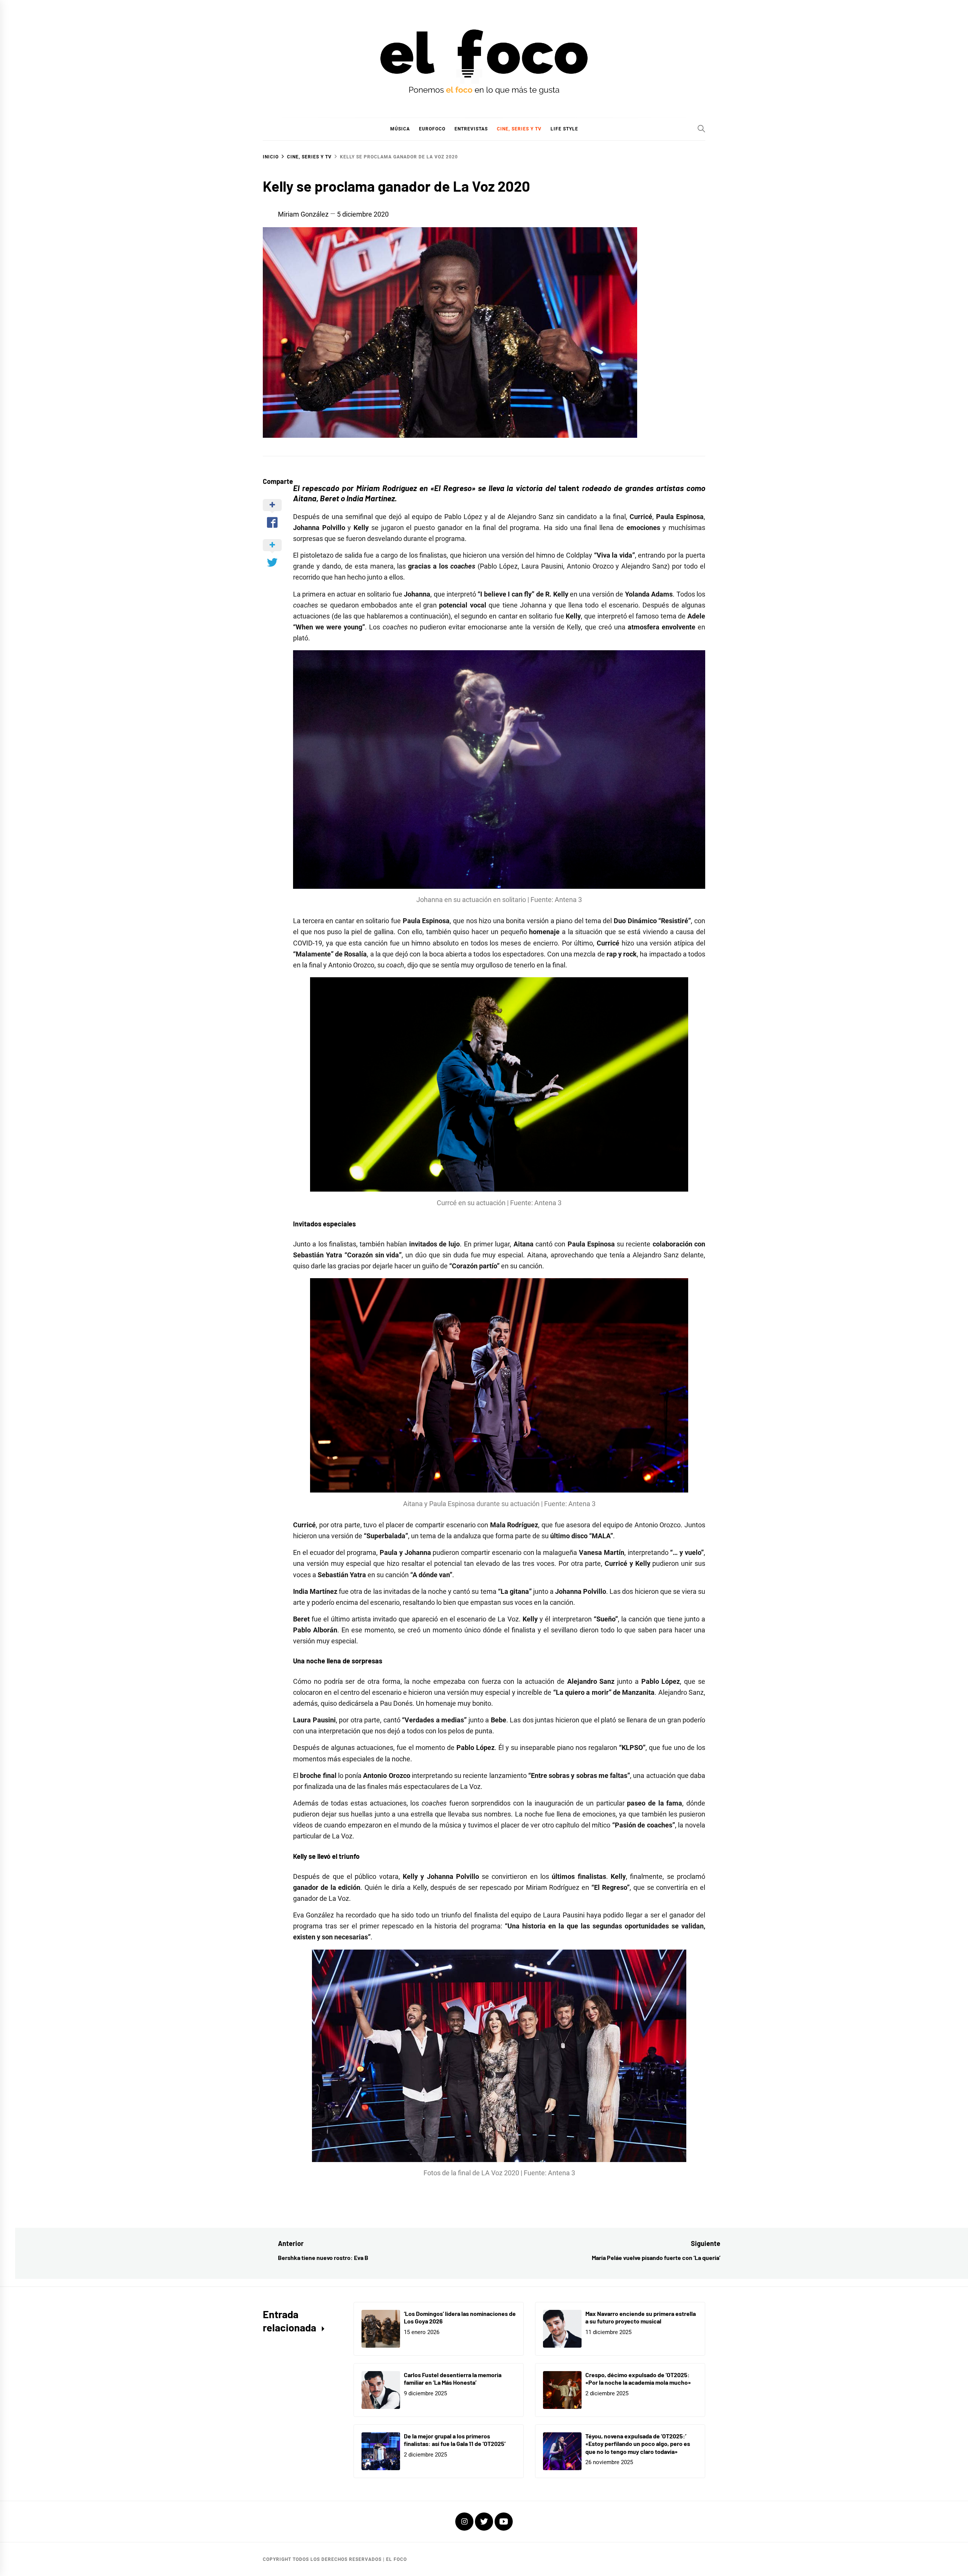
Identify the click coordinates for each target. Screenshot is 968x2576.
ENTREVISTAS (471, 129)
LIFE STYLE (564, 129)
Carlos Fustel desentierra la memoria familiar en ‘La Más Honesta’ (453, 2379)
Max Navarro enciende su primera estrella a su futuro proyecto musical (641, 2317)
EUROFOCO (432, 129)
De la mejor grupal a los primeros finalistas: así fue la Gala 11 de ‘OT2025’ (455, 2440)
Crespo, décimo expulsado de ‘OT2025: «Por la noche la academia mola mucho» (638, 2379)
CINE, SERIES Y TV (519, 129)
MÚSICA (400, 129)
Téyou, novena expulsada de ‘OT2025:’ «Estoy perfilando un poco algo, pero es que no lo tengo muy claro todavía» (638, 2444)
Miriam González (303, 214)
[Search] (701, 129)
